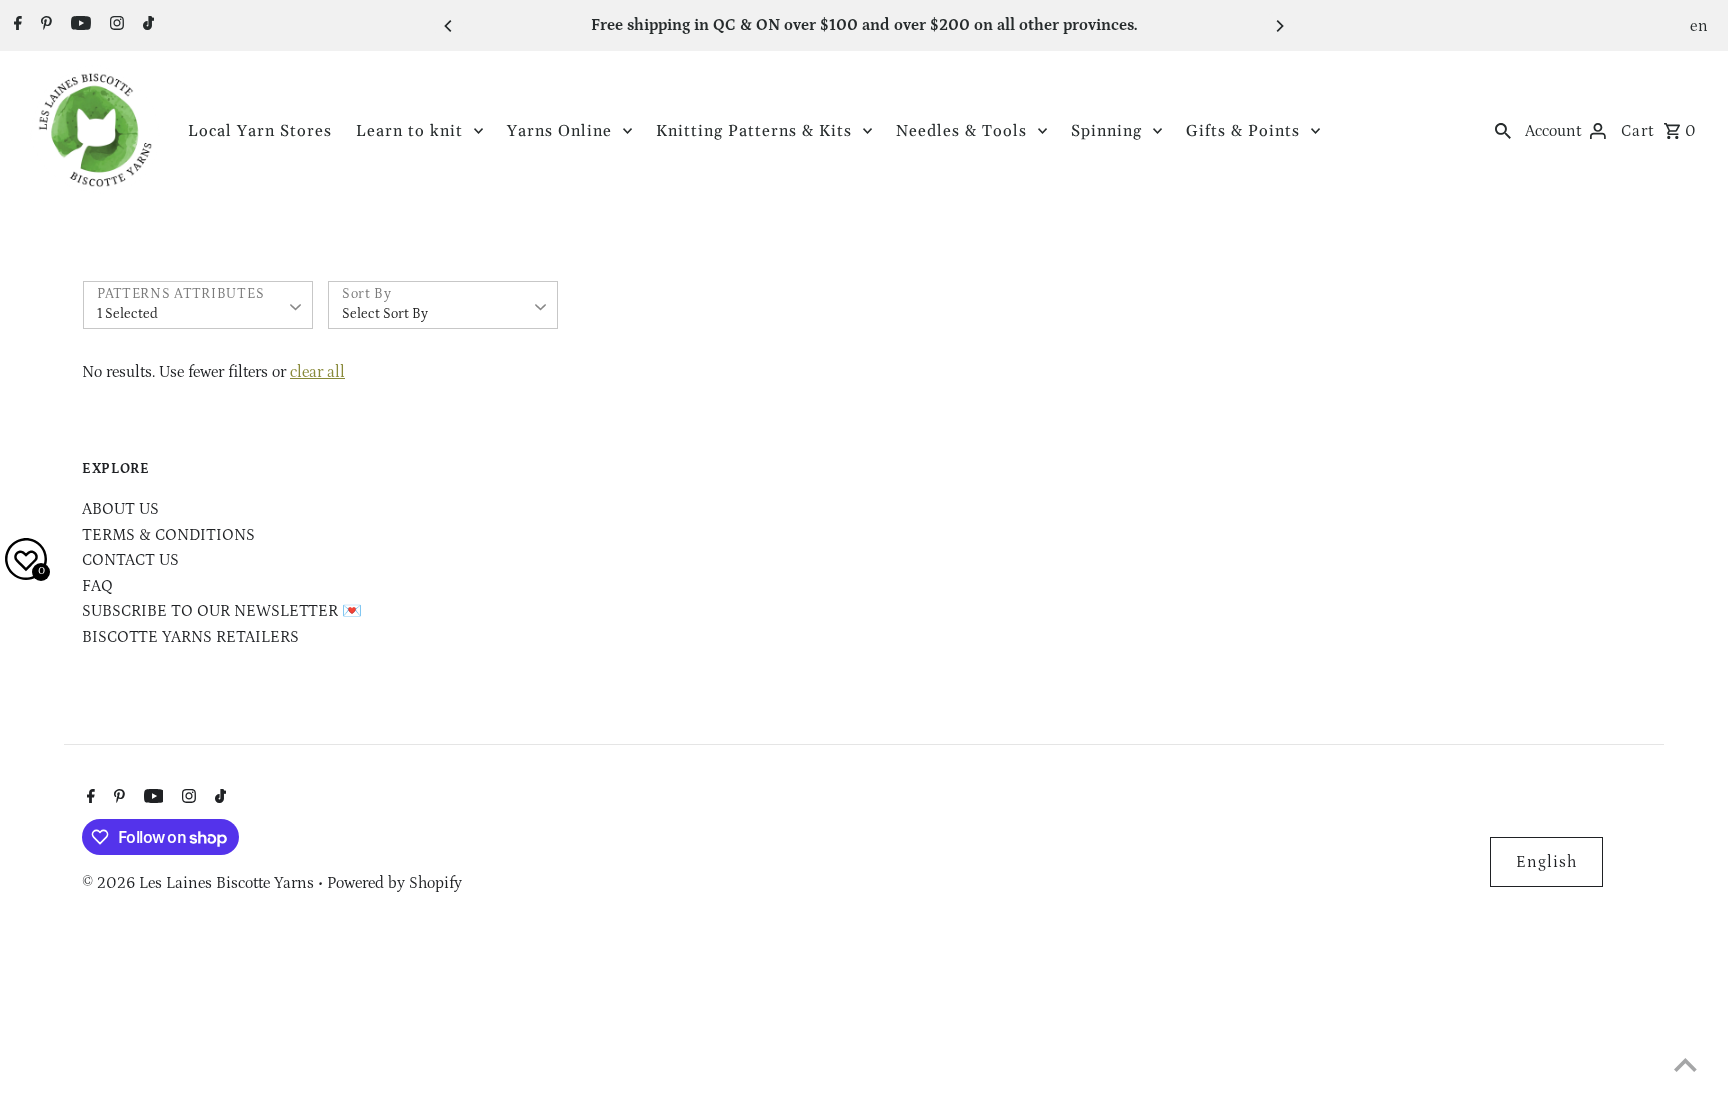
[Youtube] (78, 26)
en (1699, 26)
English (1546, 862)
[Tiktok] (146, 26)
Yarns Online (559, 131)
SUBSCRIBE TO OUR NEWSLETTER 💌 (222, 611)
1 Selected (127, 314)
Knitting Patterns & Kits (754, 131)
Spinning (1106, 131)
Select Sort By (385, 314)
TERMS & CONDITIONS (168, 535)
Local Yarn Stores (260, 131)
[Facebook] (15, 26)
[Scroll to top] (1685, 1064)
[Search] (1503, 130)
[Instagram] (114, 26)
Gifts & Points (1243, 131)
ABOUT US (120, 509)
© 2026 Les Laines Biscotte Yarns (200, 883)
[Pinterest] (44, 26)
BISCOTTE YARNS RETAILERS (190, 637)
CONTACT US (130, 560)
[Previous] (449, 26)
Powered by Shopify (394, 883)
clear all (317, 372)
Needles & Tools (961, 131)
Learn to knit (409, 131)
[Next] (1279, 26)
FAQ (97, 586)
